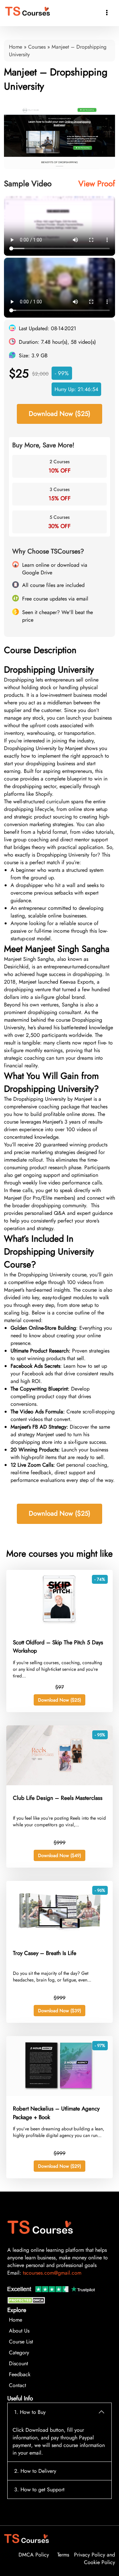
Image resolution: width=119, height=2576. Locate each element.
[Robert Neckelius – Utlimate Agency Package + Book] (59, 2094)
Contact (18, 2385)
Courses (37, 47)
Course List (21, 2342)
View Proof (97, 183)
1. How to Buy (30, 2412)
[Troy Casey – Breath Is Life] (59, 1939)
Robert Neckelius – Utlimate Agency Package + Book (56, 2113)
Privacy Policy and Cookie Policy (95, 2558)
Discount (19, 2363)
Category (19, 2353)
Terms (63, 2555)
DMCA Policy (34, 2555)
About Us (19, 2331)
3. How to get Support (39, 2489)
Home (16, 47)
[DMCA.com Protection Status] (27, 2302)
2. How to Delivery (35, 2471)
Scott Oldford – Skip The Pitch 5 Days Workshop (58, 1647)
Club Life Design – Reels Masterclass (58, 1798)
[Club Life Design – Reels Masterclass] (59, 1783)
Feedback (20, 2374)
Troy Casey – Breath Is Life (45, 1953)
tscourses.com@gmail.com (52, 2273)
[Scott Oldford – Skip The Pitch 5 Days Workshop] (59, 1628)
